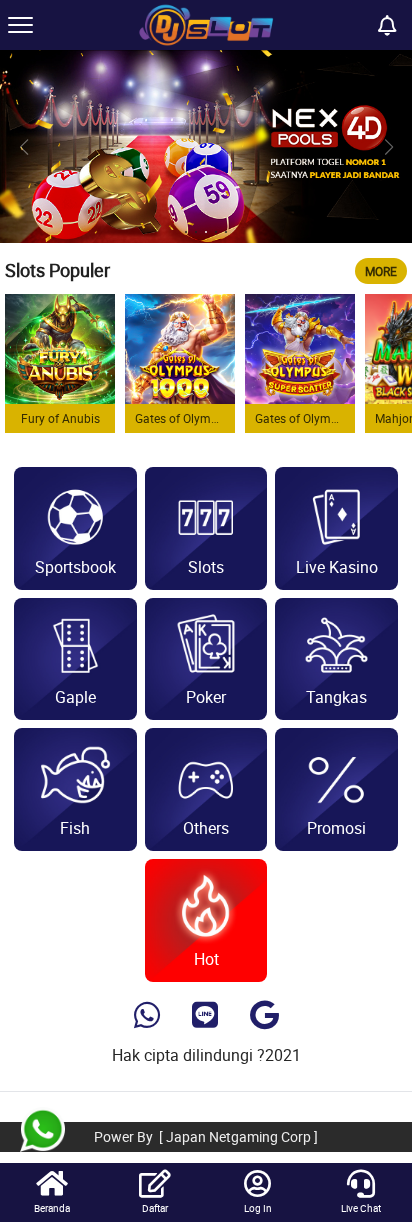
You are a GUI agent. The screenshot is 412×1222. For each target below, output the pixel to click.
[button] (388, 147)
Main (60, 348)
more (381, 271)
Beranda (52, 1208)
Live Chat (361, 1208)
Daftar (155, 1208)
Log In (258, 1208)
